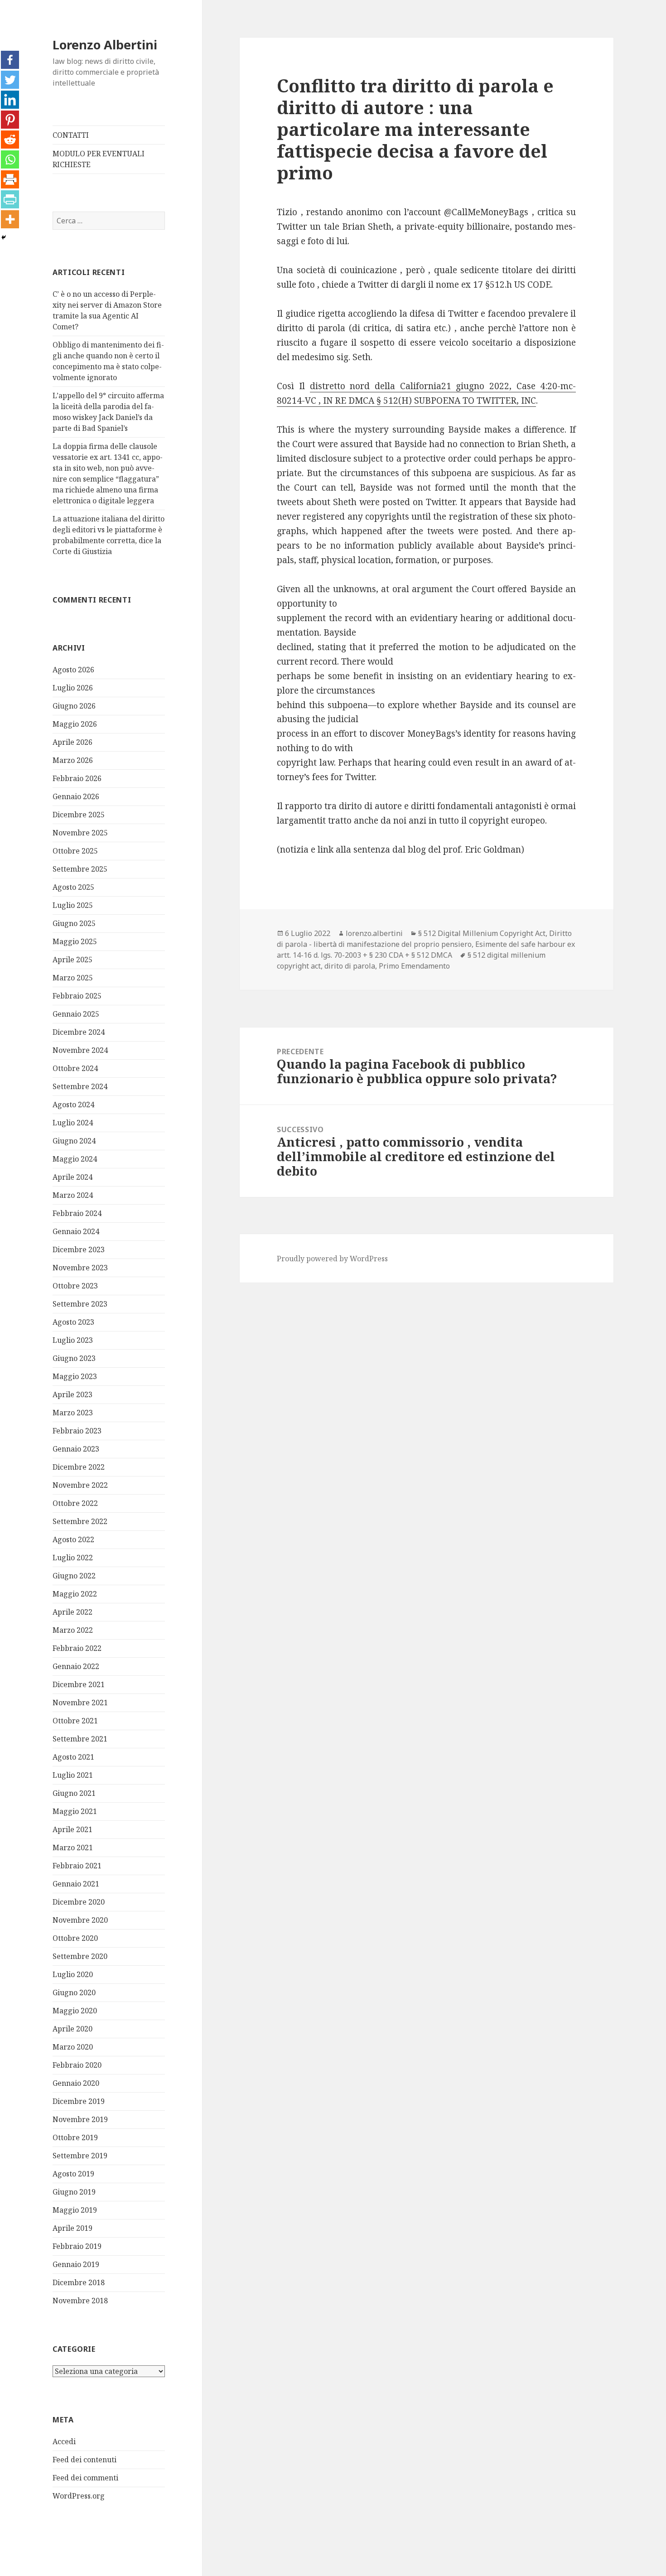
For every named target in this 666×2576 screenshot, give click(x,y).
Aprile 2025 (72, 960)
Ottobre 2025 (75, 851)
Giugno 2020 (74, 1992)
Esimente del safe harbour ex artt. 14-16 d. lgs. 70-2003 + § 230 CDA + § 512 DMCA (426, 950)
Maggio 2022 (75, 1594)
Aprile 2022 (72, 1612)
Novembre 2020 (80, 1920)
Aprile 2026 (72, 742)
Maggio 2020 (75, 2011)
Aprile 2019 (72, 2228)
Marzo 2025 (73, 978)
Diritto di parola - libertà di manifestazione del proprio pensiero (424, 939)
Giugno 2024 (74, 1141)
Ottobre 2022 (75, 1503)
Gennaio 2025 (76, 1014)
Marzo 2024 (73, 1195)
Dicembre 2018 (79, 2282)
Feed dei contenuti (84, 2460)
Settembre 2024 (80, 1086)
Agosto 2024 (73, 1105)
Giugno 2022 (74, 1576)
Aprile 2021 (72, 1829)
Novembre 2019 (80, 2119)
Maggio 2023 (75, 1376)
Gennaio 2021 (76, 1884)
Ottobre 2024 (75, 1068)
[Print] (10, 179)
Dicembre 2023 (79, 1249)
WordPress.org (79, 2496)
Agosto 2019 (73, 2174)
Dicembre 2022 (79, 1467)
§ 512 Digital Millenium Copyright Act (482, 933)
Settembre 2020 (80, 1956)
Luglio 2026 (73, 688)
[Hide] (4, 237)
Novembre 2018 (80, 2301)
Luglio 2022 (73, 1558)
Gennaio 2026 (76, 796)
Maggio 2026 (75, 724)
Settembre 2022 (80, 1521)
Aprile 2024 (72, 1177)
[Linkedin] (10, 100)
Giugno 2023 (74, 1358)
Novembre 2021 (80, 1703)
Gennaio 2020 (76, 2083)
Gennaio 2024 (76, 1231)
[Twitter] (10, 80)
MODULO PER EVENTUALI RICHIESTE (99, 159)
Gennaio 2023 (76, 1449)
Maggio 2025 (75, 941)
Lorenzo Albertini (105, 45)
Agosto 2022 (73, 1539)
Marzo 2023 (73, 1413)
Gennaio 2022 (76, 1666)
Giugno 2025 (74, 923)
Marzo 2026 (73, 760)
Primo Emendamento (414, 966)
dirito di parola (350, 966)
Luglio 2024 (73, 1123)
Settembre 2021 (80, 1739)
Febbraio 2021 (77, 1866)
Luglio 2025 (73, 905)
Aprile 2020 (72, 2029)
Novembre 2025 (80, 833)
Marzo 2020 (73, 2047)
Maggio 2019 (75, 2210)
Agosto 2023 (73, 1322)
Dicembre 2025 (79, 815)
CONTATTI (71, 135)
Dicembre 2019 (79, 2101)
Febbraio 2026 (77, 778)
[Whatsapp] (10, 159)
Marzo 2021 (73, 1848)
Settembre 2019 (80, 2156)
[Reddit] (10, 140)
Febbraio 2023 (77, 1431)
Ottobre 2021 (75, 1721)
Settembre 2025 (80, 869)
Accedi (64, 2441)
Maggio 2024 (75, 1159)
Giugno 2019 (74, 2192)
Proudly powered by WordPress (332, 1259)
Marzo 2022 (73, 1630)
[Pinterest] (10, 120)
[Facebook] (10, 60)
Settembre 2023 (80, 1304)
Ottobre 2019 (75, 2137)
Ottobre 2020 (75, 1938)
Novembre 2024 (80, 1050)
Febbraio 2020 (77, 2065)
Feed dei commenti (85, 2478)
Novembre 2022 (80, 1485)
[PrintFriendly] (10, 199)
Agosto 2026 (73, 670)
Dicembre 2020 (79, 1902)
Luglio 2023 (73, 1340)
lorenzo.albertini (374, 933)
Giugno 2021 (74, 1793)
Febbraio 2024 (77, 1213)
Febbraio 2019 (77, 2246)
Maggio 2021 (75, 1811)
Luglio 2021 (73, 1775)
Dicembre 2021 (79, 1684)
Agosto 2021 (73, 1757)
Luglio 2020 (73, 1974)
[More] (10, 219)
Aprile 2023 (72, 1394)
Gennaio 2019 (76, 2264)
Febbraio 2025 (77, 996)
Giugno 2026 (74, 706)
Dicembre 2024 (79, 1032)
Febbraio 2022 (77, 1648)
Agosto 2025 (73, 887)
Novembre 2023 (80, 1268)
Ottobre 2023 (75, 1286)
